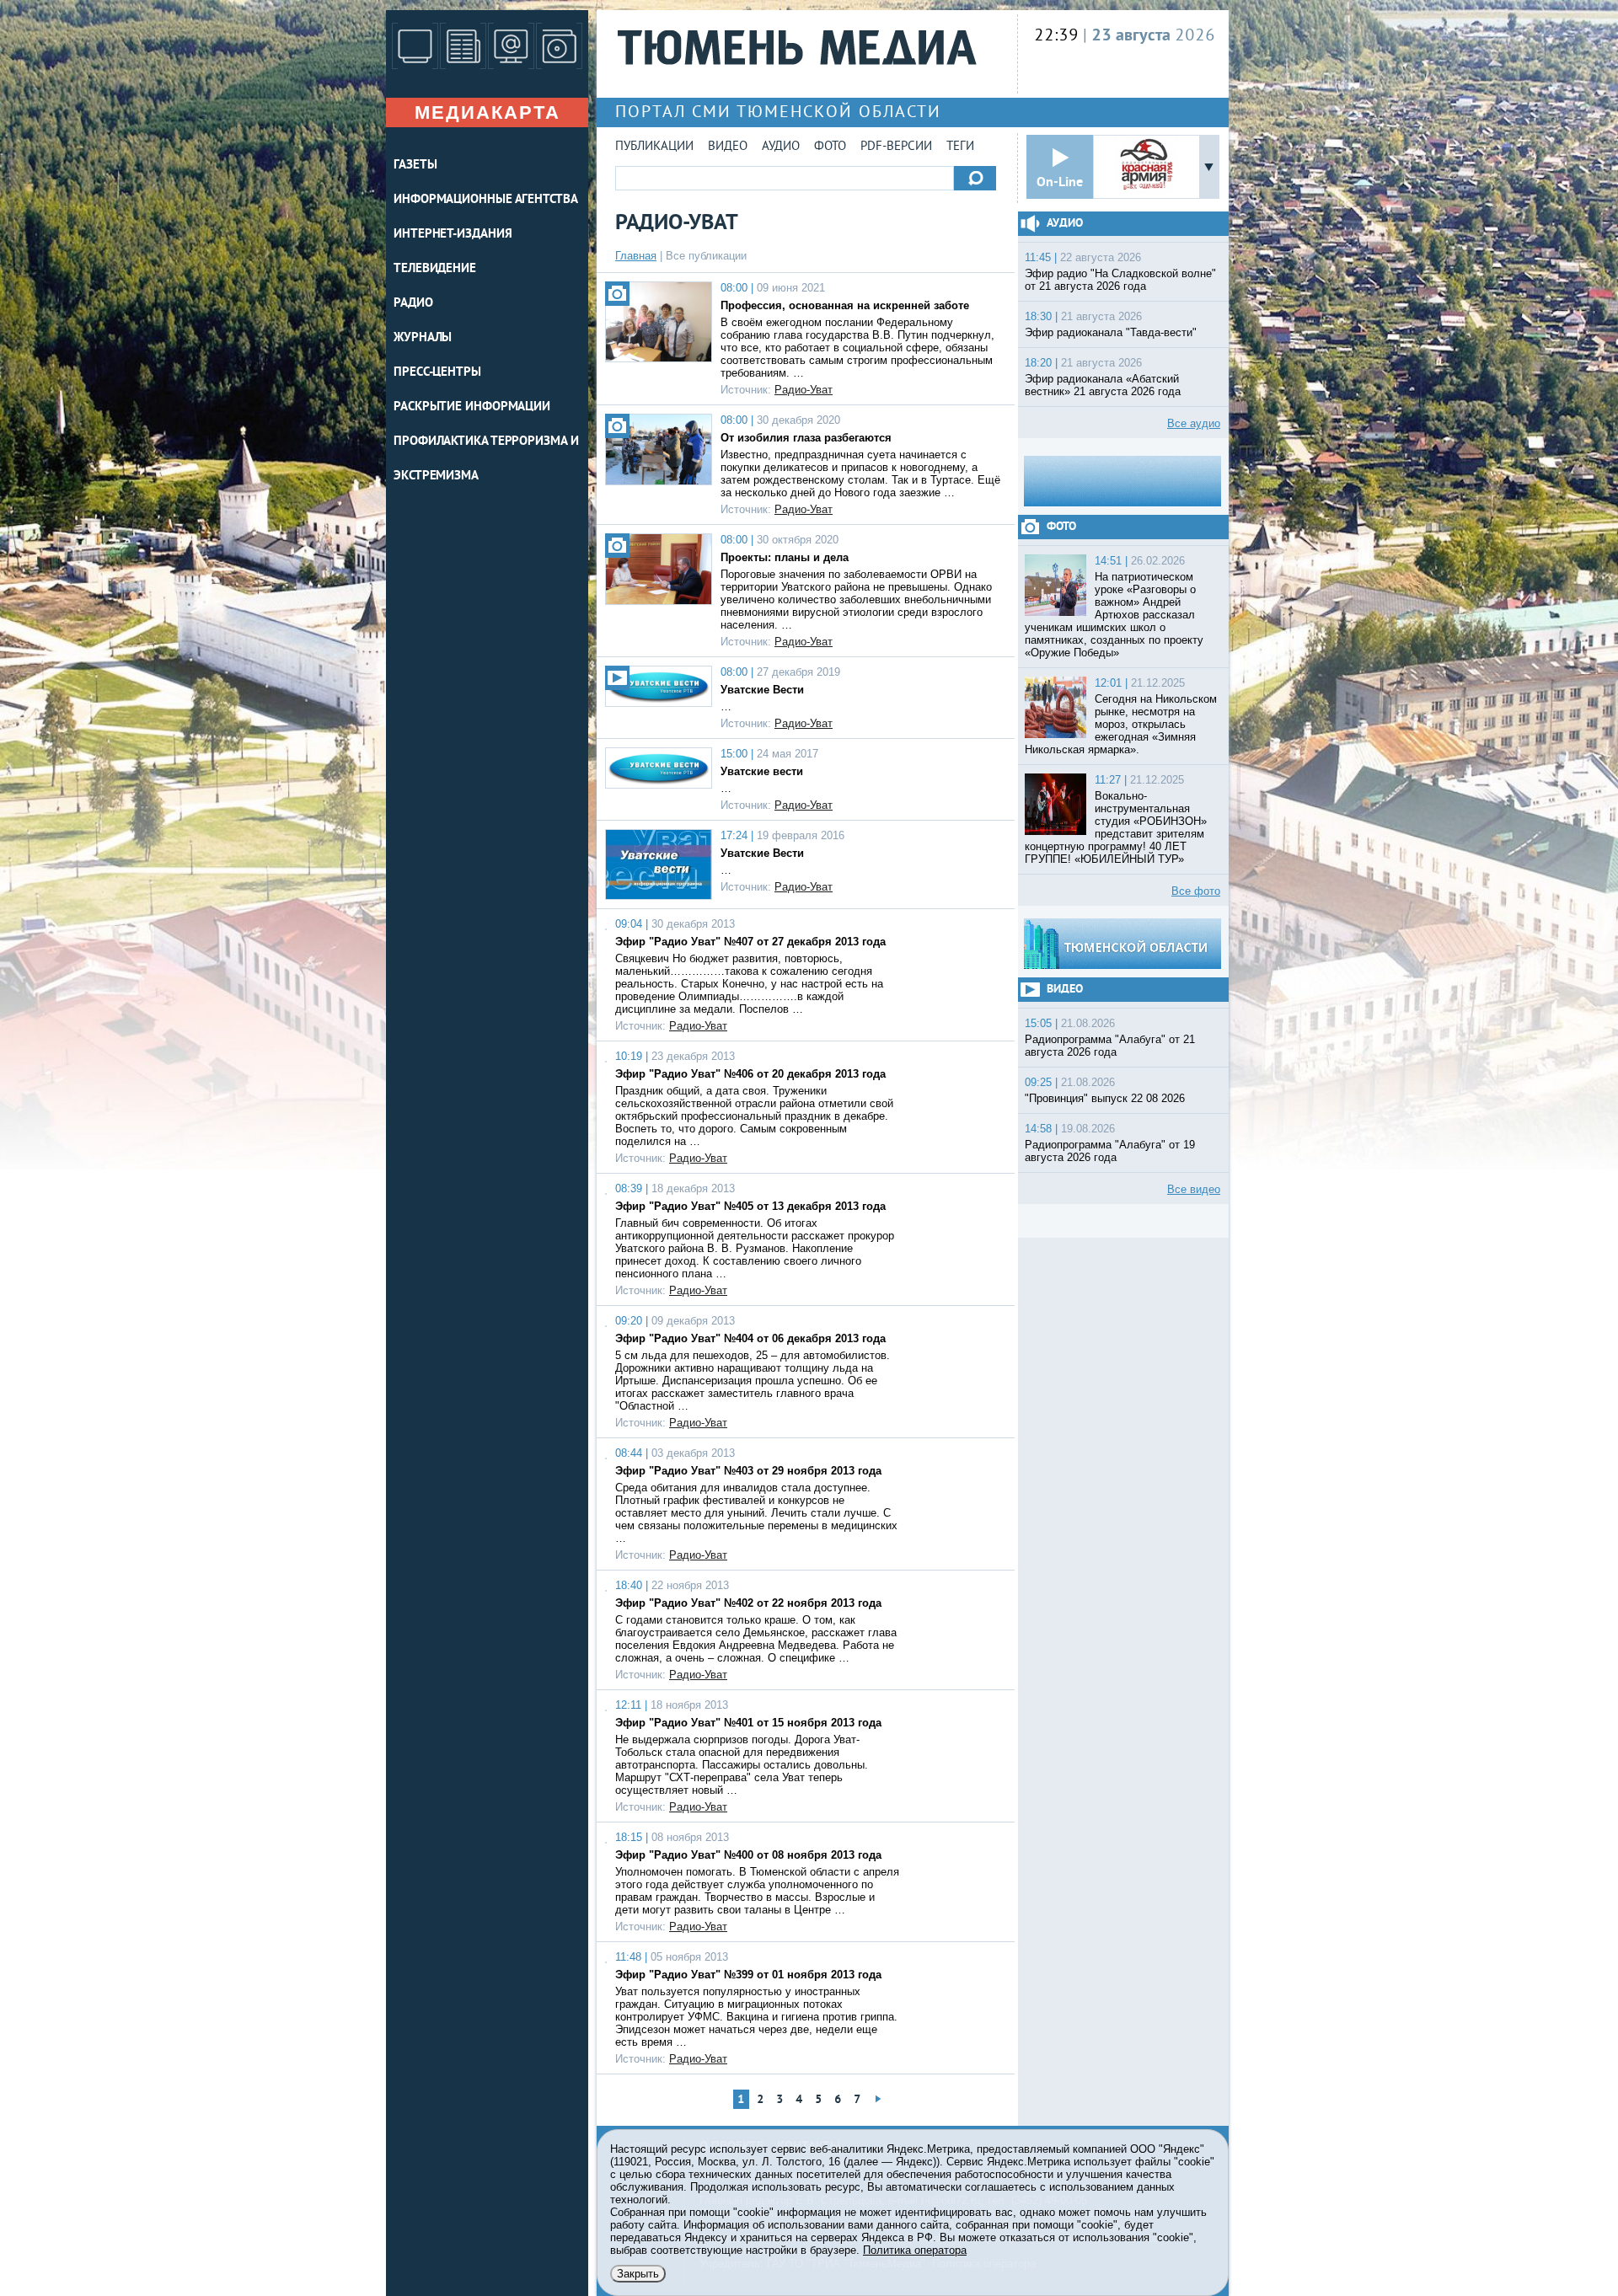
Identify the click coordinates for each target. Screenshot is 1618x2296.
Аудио (781, 147)
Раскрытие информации (472, 407)
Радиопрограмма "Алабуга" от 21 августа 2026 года (1110, 1046)
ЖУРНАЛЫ (423, 338)
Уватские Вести (762, 690)
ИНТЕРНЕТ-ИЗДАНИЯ (453, 235)
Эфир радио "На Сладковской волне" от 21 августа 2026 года (1120, 280)
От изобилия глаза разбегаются (806, 438)
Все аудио (1194, 423)
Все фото (1196, 891)
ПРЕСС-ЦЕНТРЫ (437, 373)
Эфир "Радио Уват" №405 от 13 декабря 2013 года (750, 1206)
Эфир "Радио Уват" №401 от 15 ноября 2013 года (748, 1723)
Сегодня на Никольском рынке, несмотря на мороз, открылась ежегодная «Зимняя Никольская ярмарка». (1121, 724)
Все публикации (706, 256)
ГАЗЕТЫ (415, 166)
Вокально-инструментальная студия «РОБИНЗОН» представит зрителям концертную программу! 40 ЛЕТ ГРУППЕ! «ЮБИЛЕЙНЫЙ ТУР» (1116, 827)
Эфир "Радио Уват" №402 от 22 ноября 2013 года (748, 1603)
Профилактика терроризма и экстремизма (486, 459)
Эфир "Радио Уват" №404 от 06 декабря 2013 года (750, 1338)
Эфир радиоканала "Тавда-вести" (1111, 332)
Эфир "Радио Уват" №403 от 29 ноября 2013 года (748, 1471)
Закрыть (638, 2274)
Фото (830, 147)
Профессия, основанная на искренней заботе (845, 305)
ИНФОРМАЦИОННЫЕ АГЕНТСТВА (486, 200)
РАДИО (413, 304)
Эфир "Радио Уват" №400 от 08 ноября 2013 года (748, 1855)
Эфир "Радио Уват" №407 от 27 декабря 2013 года (750, 942)
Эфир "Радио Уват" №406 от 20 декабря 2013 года (750, 1074)
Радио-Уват (804, 390)
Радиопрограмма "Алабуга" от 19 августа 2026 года (1110, 1151)
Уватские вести (762, 771)
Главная (636, 256)
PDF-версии (896, 147)
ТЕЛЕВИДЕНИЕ (435, 269)
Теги (960, 147)
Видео (728, 147)
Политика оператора (915, 2250)
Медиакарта (488, 112)
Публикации (654, 147)
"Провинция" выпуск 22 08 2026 (1105, 1098)
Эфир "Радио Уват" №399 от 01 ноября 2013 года (748, 1975)
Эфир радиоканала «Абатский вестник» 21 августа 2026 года (1103, 385)
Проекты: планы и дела (785, 557)
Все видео (1194, 1189)
